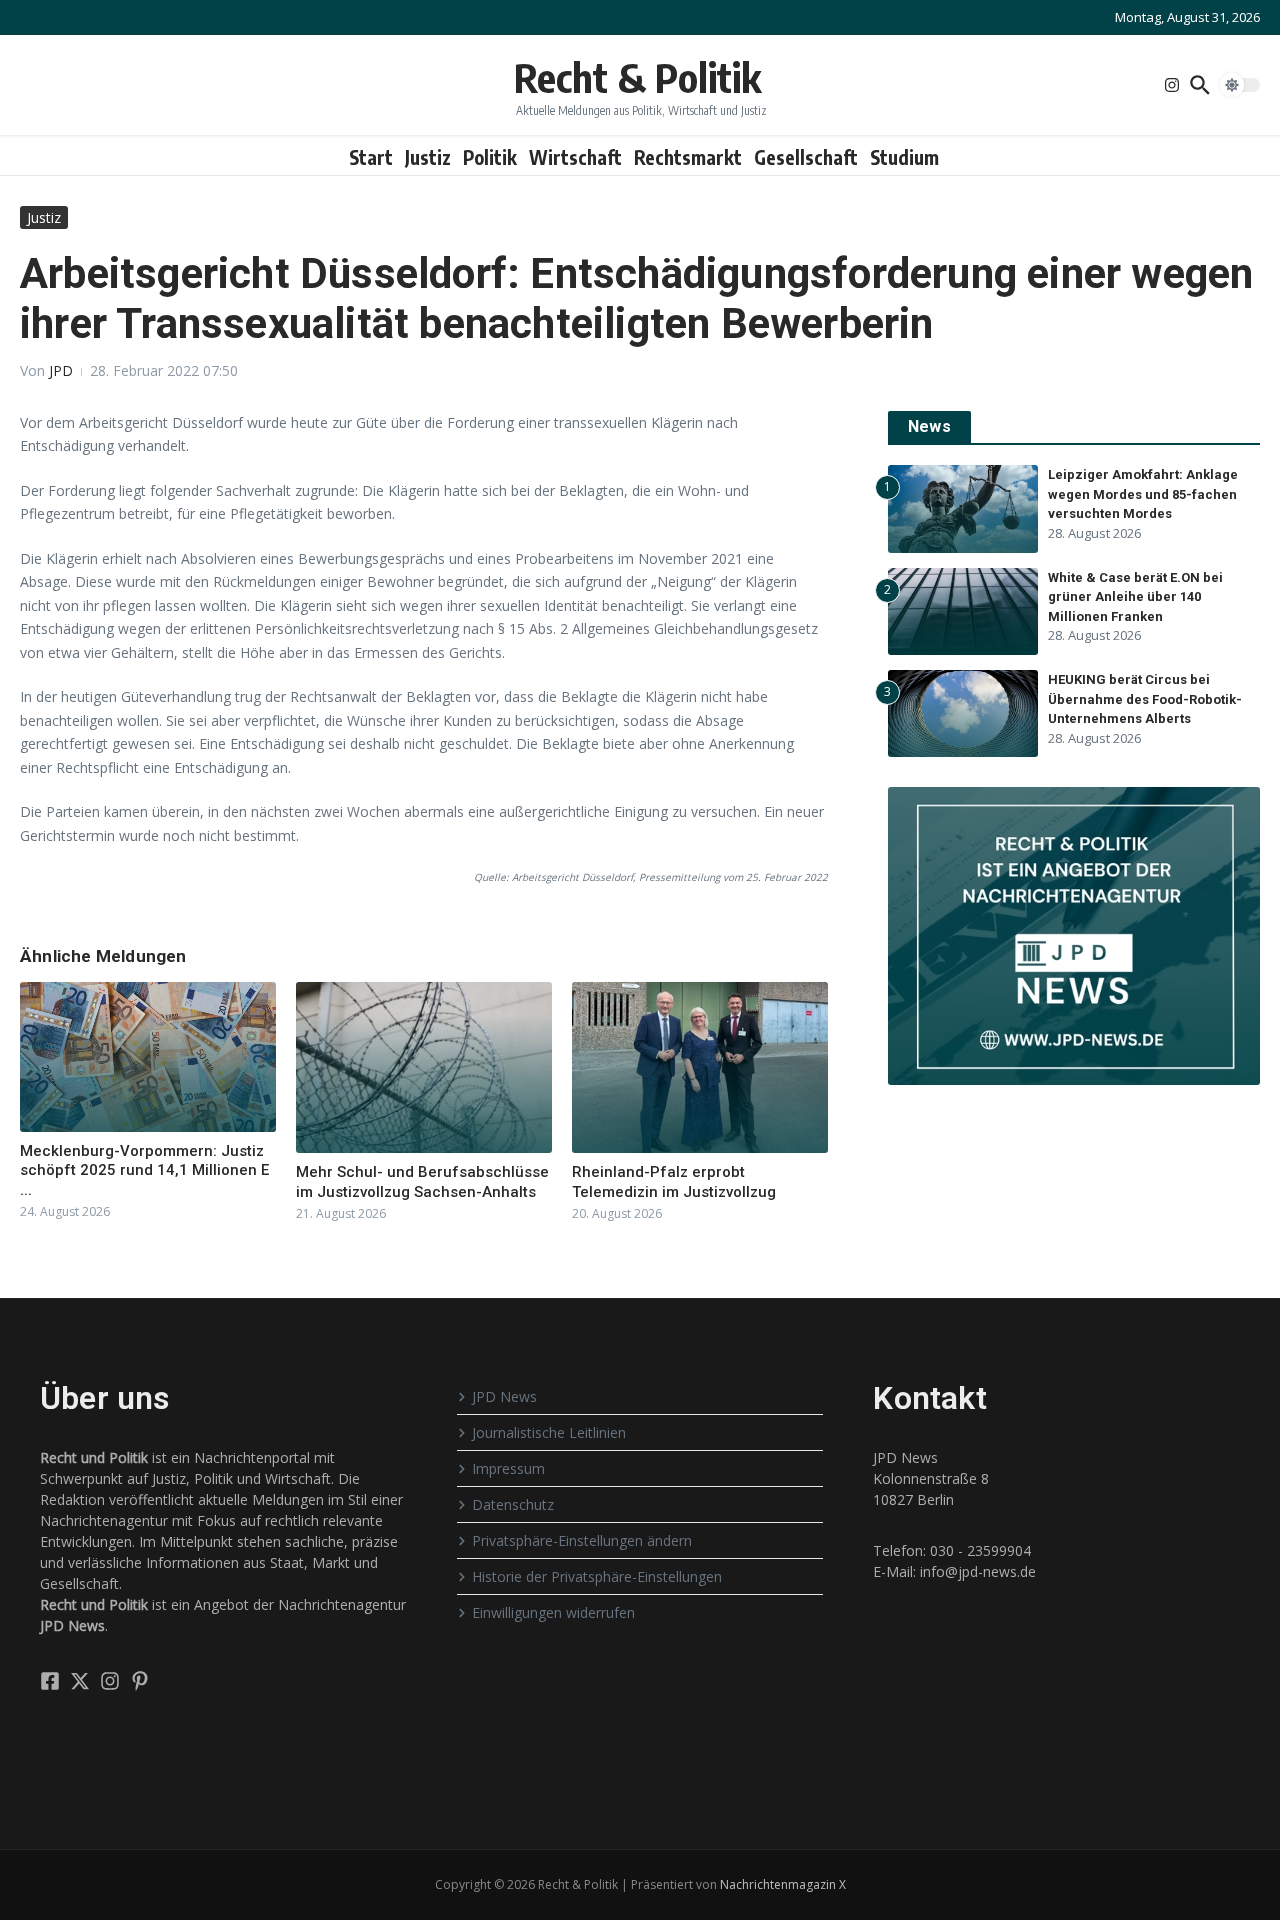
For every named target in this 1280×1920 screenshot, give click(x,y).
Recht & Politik (637, 77)
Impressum (508, 1468)
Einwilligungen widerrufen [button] (553, 1612)
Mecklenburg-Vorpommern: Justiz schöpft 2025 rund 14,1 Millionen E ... (144, 1170)
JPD (61, 370)
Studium (904, 157)
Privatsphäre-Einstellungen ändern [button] (582, 1540)
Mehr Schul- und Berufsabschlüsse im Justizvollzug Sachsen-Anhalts (422, 1182)
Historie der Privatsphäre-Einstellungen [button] (597, 1576)
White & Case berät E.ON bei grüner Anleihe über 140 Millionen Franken (1135, 597)
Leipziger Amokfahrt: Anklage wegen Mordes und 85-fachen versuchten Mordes (1143, 494)
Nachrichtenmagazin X (783, 1884)
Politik (490, 157)
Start (371, 157)
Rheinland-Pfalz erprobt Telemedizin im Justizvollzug (674, 1182)
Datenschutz (513, 1504)
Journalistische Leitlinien (549, 1432)
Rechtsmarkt (688, 157)
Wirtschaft (575, 157)
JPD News (504, 1396)
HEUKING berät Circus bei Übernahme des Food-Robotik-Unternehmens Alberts (1145, 699)
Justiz (428, 157)
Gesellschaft (806, 157)
